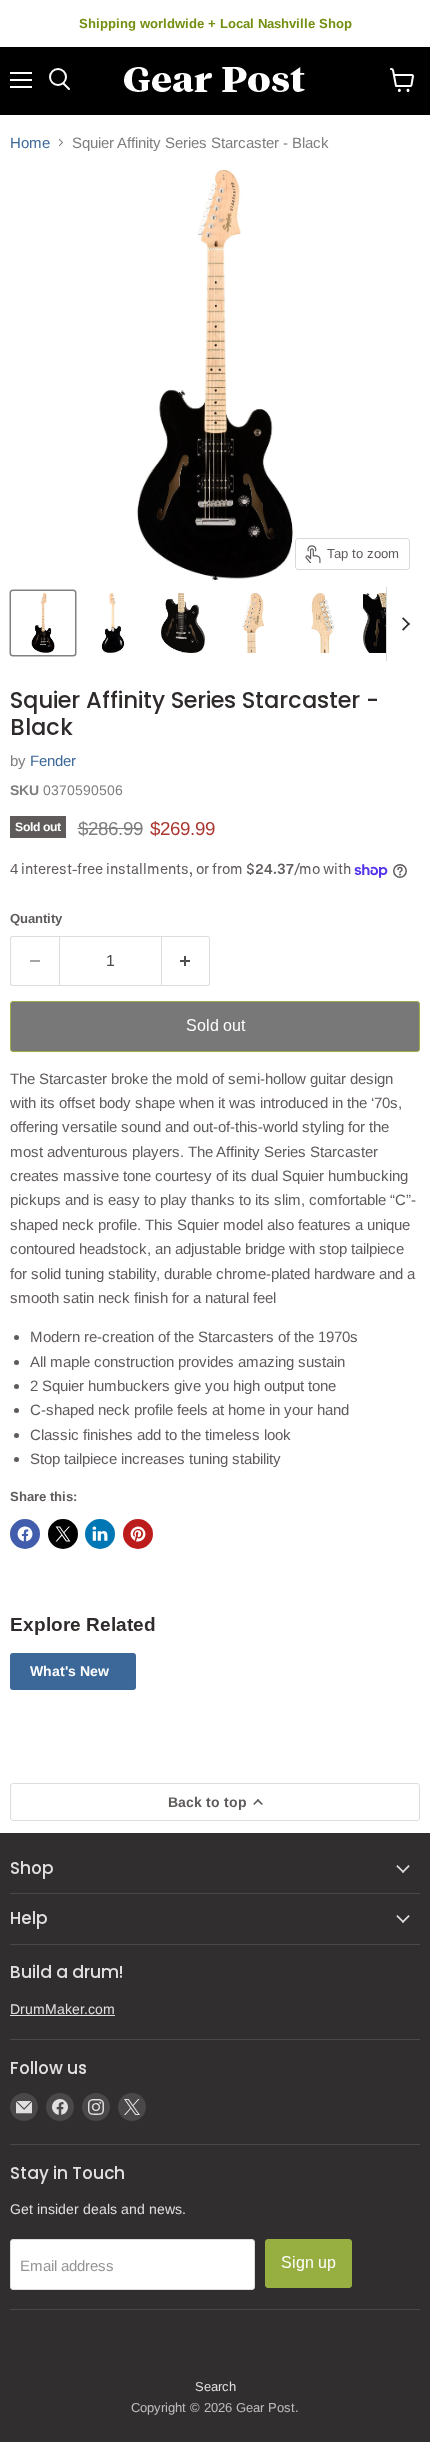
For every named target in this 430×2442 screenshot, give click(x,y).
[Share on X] (63, 1534)
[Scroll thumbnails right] (402, 624)
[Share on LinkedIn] (100, 1534)
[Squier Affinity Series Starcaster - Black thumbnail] (43, 623)
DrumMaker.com (62, 2009)
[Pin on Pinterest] (138, 1534)
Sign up (308, 2262)
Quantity (36, 918)
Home (30, 142)
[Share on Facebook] (25, 1534)
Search (215, 2386)
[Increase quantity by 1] (186, 961)
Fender (53, 760)
